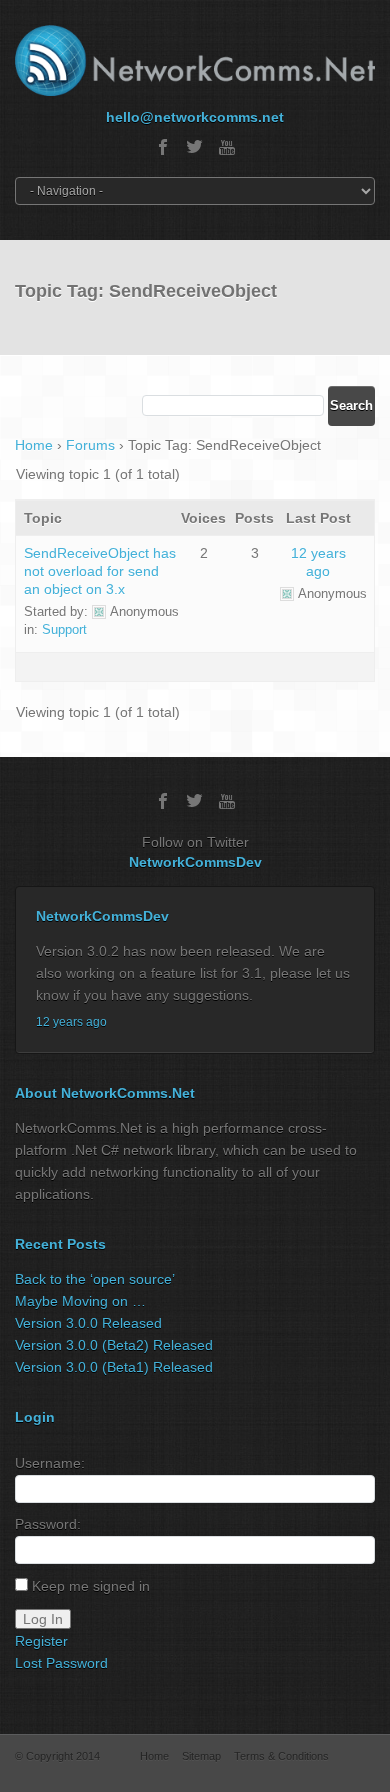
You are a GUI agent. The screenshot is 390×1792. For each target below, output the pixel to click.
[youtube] (227, 147)
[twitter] (195, 147)
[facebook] (163, 147)
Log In (43, 1619)
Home (34, 445)
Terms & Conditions (281, 1756)
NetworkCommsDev (195, 862)
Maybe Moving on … (80, 1301)
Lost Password (61, 1663)
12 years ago (71, 1022)
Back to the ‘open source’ (95, 1279)
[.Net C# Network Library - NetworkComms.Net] (195, 60)
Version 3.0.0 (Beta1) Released (114, 1367)
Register (41, 1641)
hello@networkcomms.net (195, 117)
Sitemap (201, 1756)
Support (64, 629)
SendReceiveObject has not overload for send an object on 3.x (100, 571)
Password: (48, 1524)
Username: (50, 1463)
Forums (90, 445)
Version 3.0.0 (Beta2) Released (114, 1345)
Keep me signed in (91, 1586)
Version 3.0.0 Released (88, 1323)
